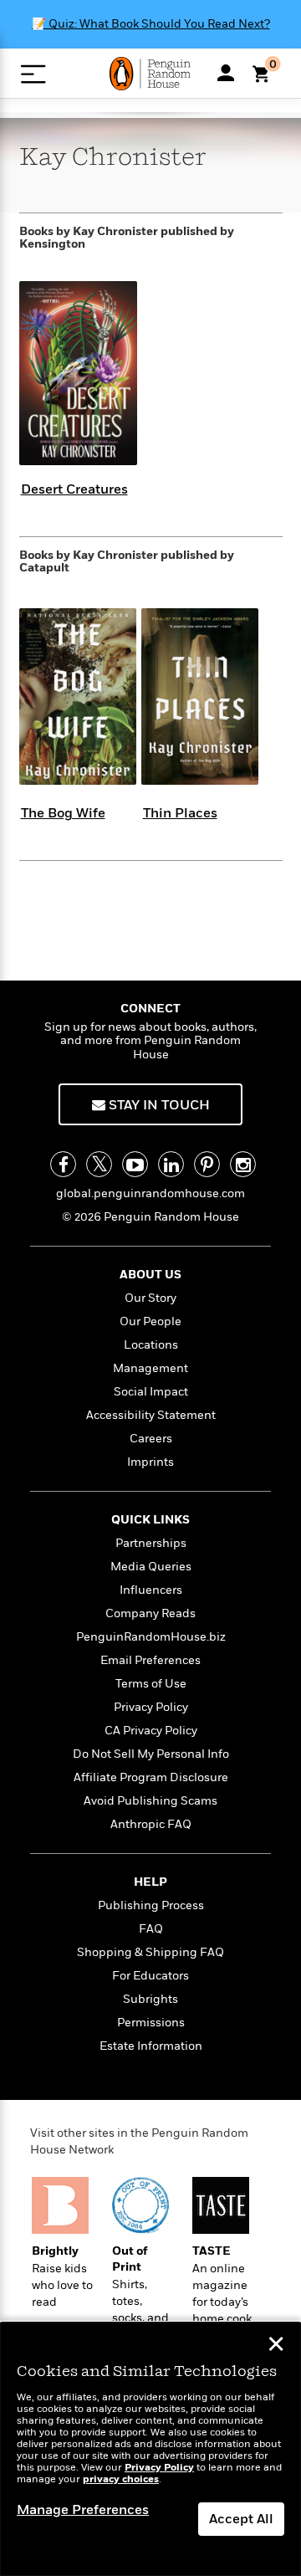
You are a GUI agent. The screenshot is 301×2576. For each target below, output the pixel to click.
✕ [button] (276, 2346)
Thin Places (180, 813)
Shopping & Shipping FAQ (150, 1952)
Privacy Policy (151, 1707)
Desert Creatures (74, 489)
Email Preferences (150, 1660)
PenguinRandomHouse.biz (151, 1637)
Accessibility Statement (151, 1415)
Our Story (150, 1298)
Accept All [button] (241, 2519)
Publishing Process (151, 1905)
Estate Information (151, 2046)
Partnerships (151, 1543)
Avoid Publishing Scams (150, 1801)
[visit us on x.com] (99, 1164)
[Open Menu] (33, 74)
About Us (150, 1275)
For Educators (150, 1976)
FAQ (151, 1929)
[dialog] (150, 2449)
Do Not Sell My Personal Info (151, 1754)
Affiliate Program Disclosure (151, 1777)
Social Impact (151, 1392)
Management (150, 1368)
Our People (150, 1321)
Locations (151, 1345)
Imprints (150, 1462)
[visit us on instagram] (243, 1164)
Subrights (150, 1999)
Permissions (151, 2023)
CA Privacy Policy (151, 1731)
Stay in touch (158, 1105)
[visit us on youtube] (135, 1164)
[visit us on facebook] (63, 1164)
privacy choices (121, 2479)
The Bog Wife (63, 813)
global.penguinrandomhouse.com (150, 1193)
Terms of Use (151, 1684)
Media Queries (151, 1567)
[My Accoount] (226, 73)
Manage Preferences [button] (83, 2510)
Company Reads (150, 1613)
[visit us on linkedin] (171, 1164)
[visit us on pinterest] (207, 1164)
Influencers (151, 1590)
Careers (151, 1439)
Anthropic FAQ (151, 1824)
